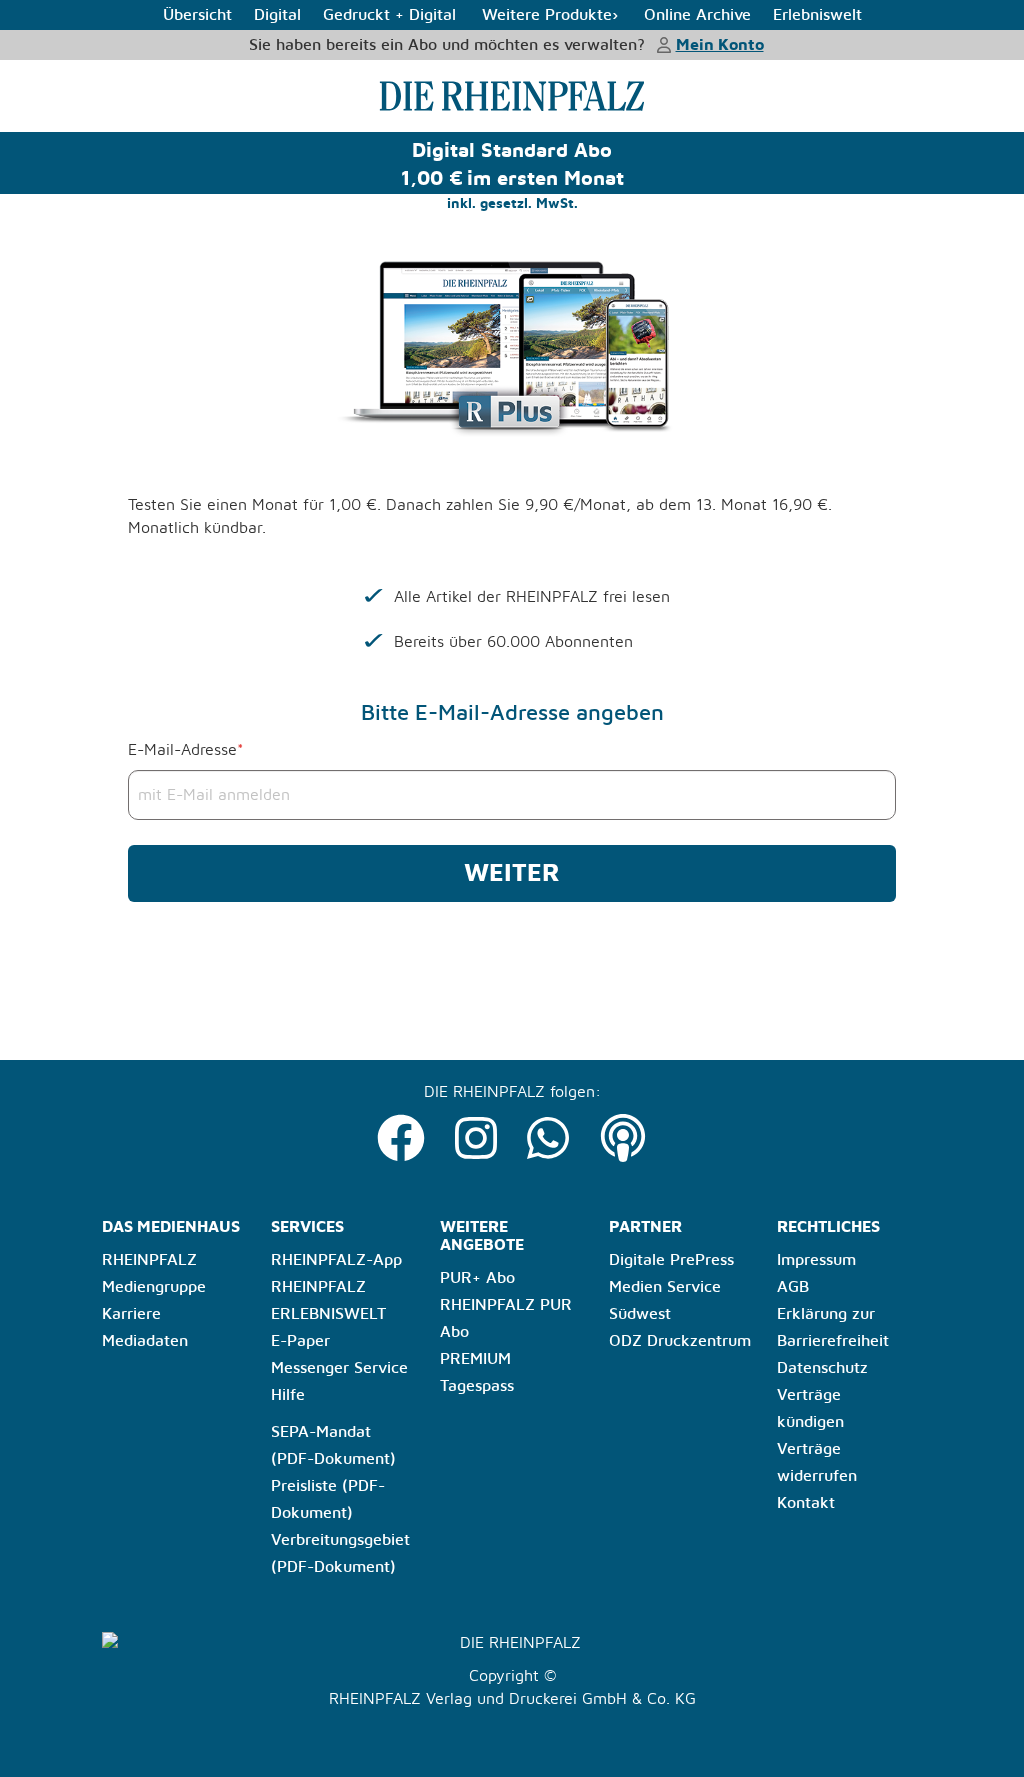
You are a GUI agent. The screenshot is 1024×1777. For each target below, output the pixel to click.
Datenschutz (822, 1368)
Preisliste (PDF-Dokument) (328, 1499)
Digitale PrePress (671, 1260)
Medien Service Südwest (665, 1300)
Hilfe (288, 1395)
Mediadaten (145, 1341)
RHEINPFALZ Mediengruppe (154, 1273)
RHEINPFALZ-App (336, 1260)
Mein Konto (720, 45)
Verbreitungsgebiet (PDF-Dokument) (340, 1553)
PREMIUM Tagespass (477, 1372)
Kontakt (806, 1503)
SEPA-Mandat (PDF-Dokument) (333, 1445)
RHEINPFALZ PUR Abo (506, 1318)
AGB (793, 1287)
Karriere (131, 1314)
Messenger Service (339, 1368)
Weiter (512, 873)
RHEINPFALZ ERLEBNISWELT (328, 1300)
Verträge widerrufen (817, 1462)
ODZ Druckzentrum (680, 1341)
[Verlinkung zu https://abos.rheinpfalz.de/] (512, 95)
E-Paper (300, 1341)
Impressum (816, 1260)
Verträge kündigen (810, 1408)
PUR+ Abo (477, 1278)
